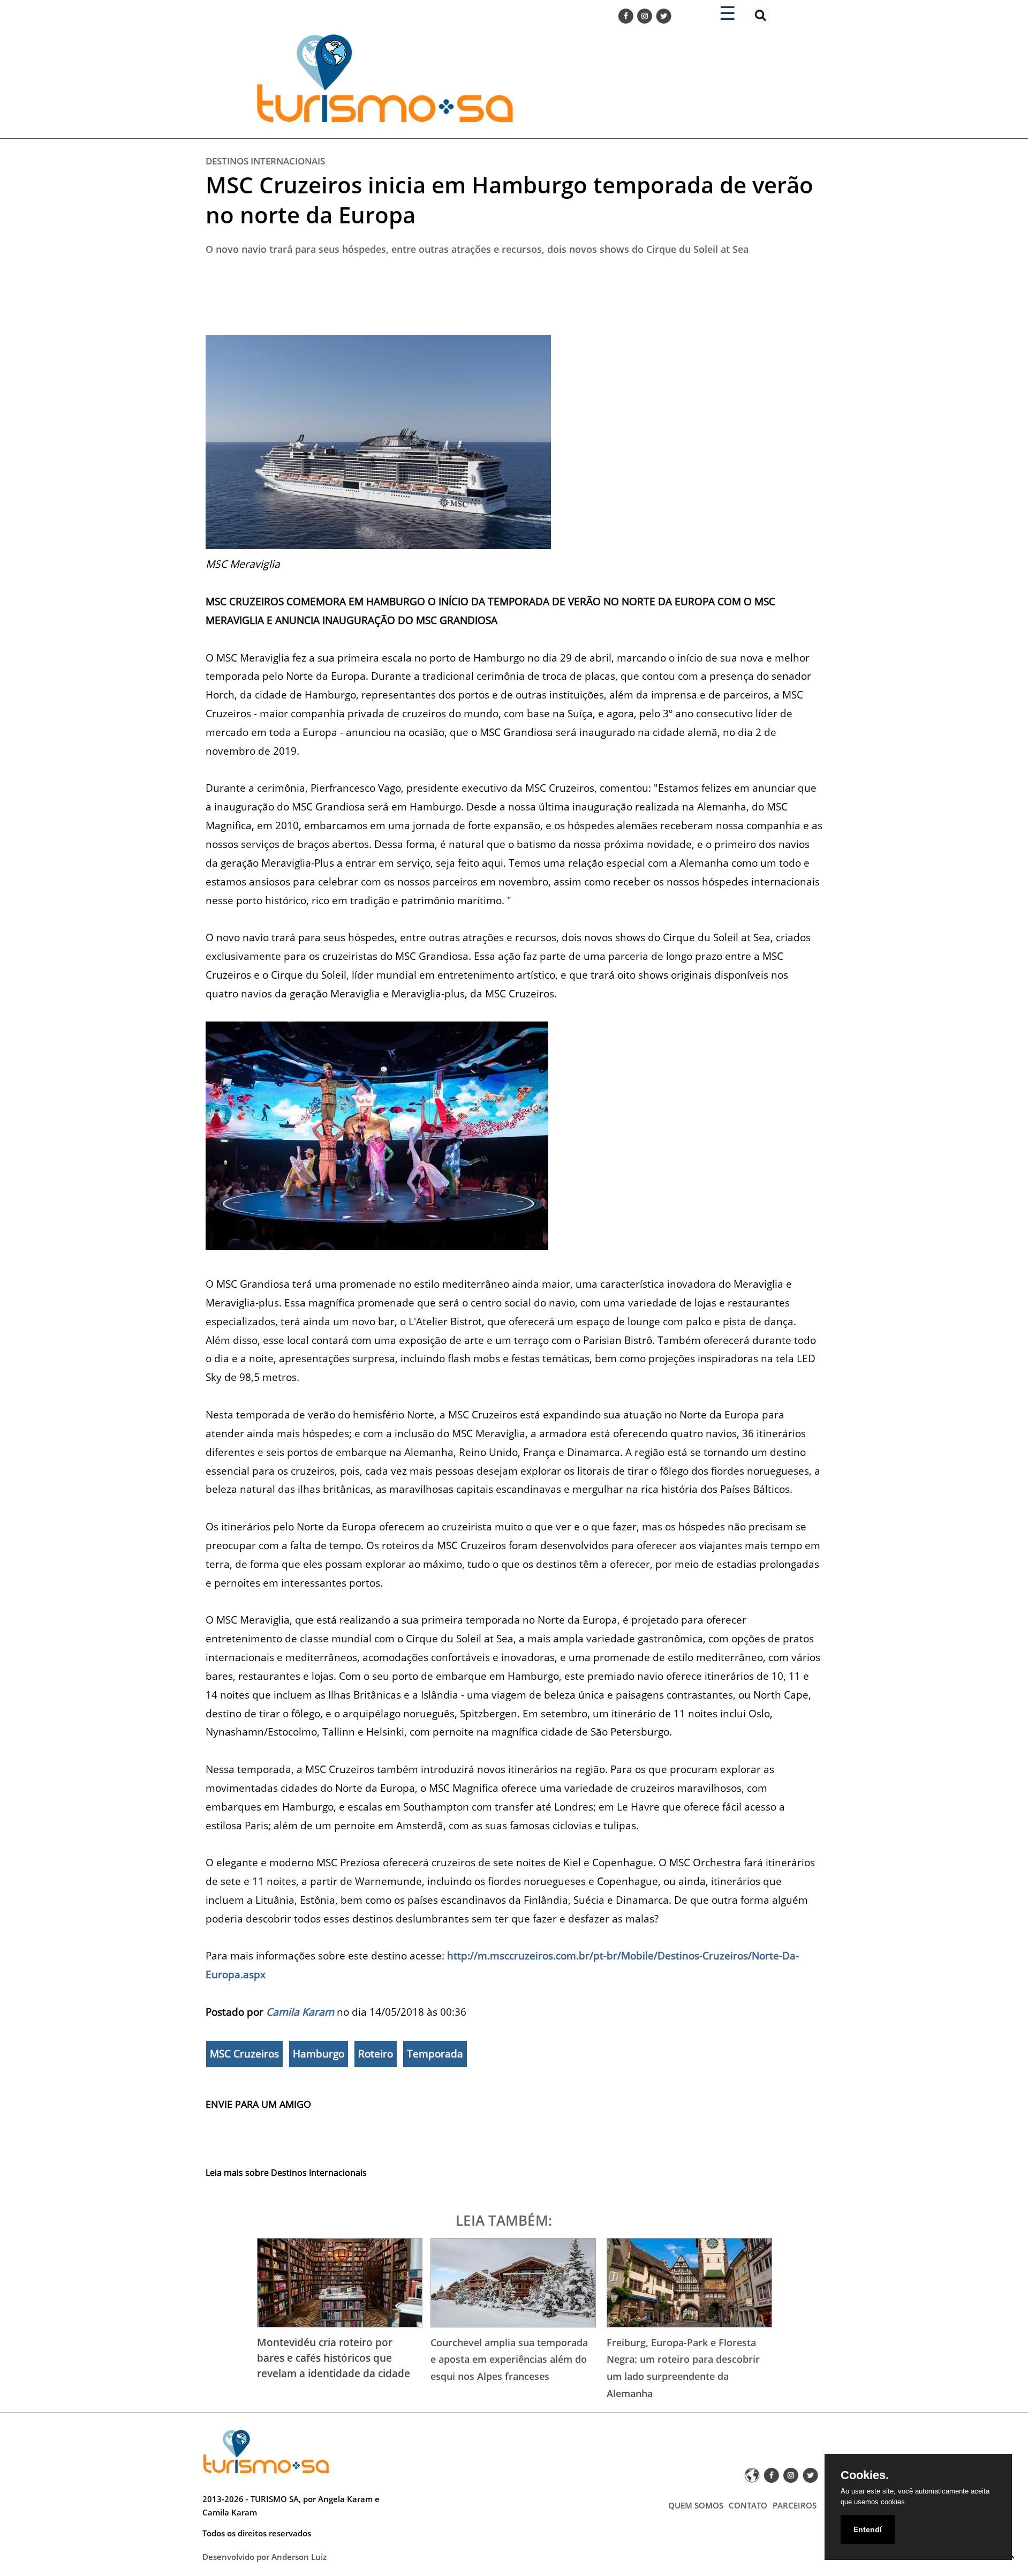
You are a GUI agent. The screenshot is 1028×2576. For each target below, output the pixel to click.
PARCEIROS (795, 2505)
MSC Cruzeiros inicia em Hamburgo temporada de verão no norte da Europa (509, 200)
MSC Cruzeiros (244, 2054)
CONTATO (748, 2505)
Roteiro (376, 2054)
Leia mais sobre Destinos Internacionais (286, 2173)
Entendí (868, 2529)
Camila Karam (300, 2012)
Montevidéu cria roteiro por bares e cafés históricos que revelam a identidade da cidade (334, 2358)
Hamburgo (319, 2054)
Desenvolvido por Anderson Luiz (264, 2557)
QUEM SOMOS (696, 2505)
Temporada (435, 2054)
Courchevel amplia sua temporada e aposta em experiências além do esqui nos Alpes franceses (509, 2359)
